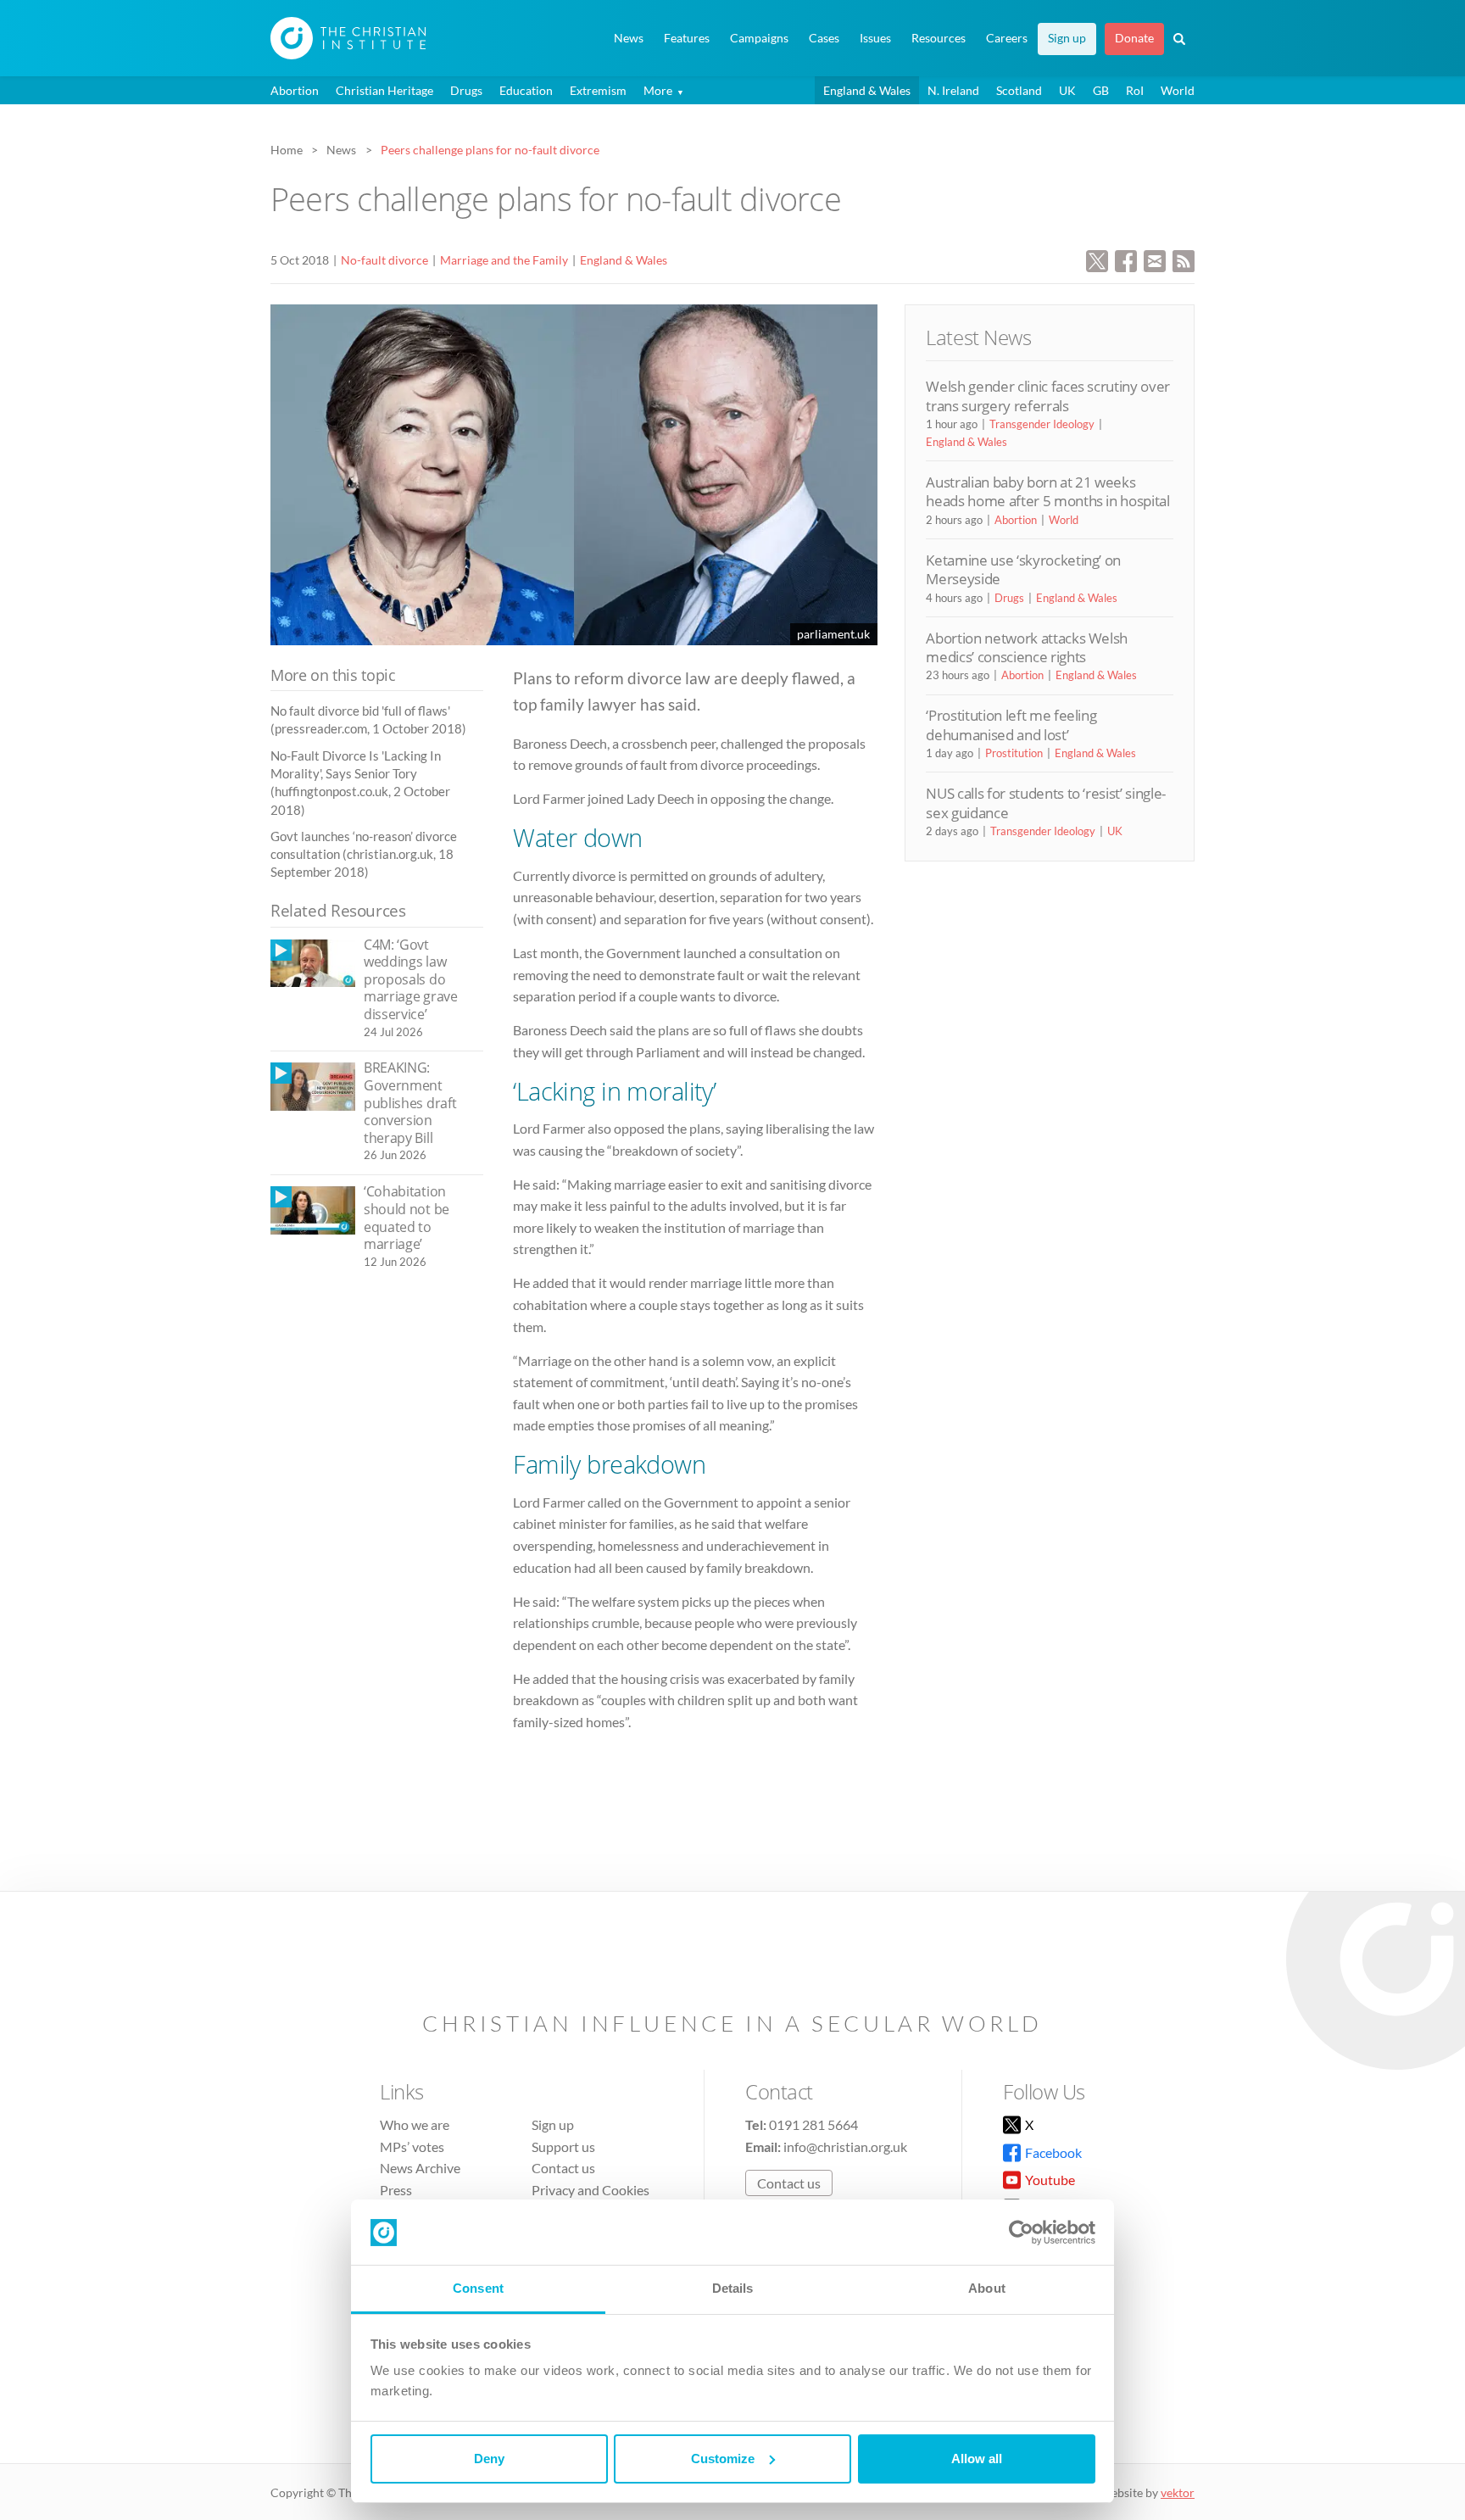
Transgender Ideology (1042, 424)
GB (1101, 90)
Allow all (977, 2459)
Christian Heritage (384, 90)
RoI (1135, 90)
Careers (1007, 38)
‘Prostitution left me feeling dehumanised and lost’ (1011, 725)
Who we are (415, 2124)
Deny (489, 2459)
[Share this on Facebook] (1126, 259)
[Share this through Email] (1155, 259)
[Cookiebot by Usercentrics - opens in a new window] (1021, 2233)
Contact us (563, 2168)
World (1178, 90)
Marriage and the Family (504, 260)
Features (687, 38)
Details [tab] (733, 2288)
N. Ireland (953, 90)
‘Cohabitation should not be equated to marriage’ (407, 1218)
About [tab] (987, 2288)
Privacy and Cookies (590, 2190)
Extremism (598, 90)
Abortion (295, 90)
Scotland (1019, 90)
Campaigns (759, 38)
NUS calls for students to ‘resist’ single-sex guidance (1046, 803)
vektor (1178, 2492)
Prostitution (1014, 753)
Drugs (466, 90)
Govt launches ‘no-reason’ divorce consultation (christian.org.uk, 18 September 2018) (364, 854)
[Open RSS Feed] (1184, 259)
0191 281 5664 (813, 2124)
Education (526, 90)
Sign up (1067, 38)
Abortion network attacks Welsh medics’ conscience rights (1027, 647)
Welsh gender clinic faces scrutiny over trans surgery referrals (1048, 396)
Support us (563, 2146)
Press (396, 2190)
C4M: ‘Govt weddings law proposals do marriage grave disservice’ (411, 979)
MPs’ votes (412, 2146)
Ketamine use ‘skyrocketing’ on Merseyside (1023, 569)
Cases (824, 38)
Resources (939, 38)
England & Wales (867, 90)
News (629, 38)
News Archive (420, 2168)
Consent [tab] (478, 2288)
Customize (723, 2459)
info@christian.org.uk (845, 2146)
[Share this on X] (1097, 259)
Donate (1134, 38)
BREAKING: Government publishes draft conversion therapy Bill (410, 1102)
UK (1067, 90)
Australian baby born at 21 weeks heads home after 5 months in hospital (1047, 491)
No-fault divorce (384, 260)
